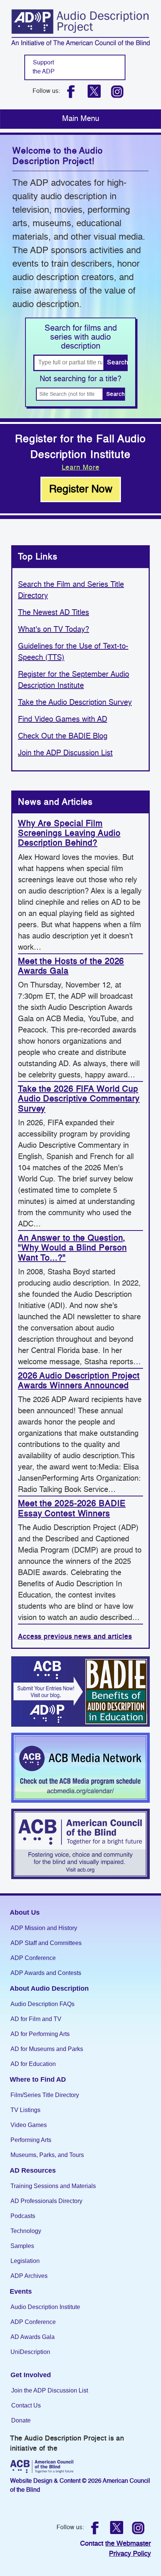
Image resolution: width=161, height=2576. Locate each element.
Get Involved (31, 2375)
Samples (22, 2246)
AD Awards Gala (33, 2337)
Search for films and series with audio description (81, 337)
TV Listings (25, 2110)
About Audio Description (49, 1988)
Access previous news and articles (75, 1637)
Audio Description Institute (45, 2307)
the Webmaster (128, 2544)
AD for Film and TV (36, 2019)
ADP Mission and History (44, 1928)
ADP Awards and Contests (46, 1973)
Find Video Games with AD (63, 720)
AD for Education (33, 2064)
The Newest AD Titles (54, 613)
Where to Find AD (38, 2079)
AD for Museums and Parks (47, 2049)
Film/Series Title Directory (45, 2095)
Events (21, 2291)
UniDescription (30, 2352)
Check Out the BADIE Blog (63, 737)
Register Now (81, 489)
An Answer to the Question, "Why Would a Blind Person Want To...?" (72, 1248)
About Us (25, 1912)
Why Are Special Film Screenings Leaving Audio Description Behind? (69, 834)
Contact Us (26, 2405)
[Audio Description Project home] (80, 27)
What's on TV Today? (54, 630)
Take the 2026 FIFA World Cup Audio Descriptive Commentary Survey (79, 1099)
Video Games (29, 2125)
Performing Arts (31, 2140)
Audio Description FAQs (42, 2004)
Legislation (25, 2261)
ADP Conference (33, 1958)
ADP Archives (29, 2276)
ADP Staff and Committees (46, 1943)
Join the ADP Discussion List (65, 753)
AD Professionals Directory (46, 2201)
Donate (21, 2420)
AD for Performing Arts (40, 2034)
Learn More (81, 468)
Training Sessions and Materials (53, 2186)
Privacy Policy (130, 2554)
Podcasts (23, 2216)
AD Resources (33, 2170)
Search (117, 363)
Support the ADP (44, 67)
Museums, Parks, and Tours (47, 2155)
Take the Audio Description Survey (75, 703)
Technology (26, 2231)
